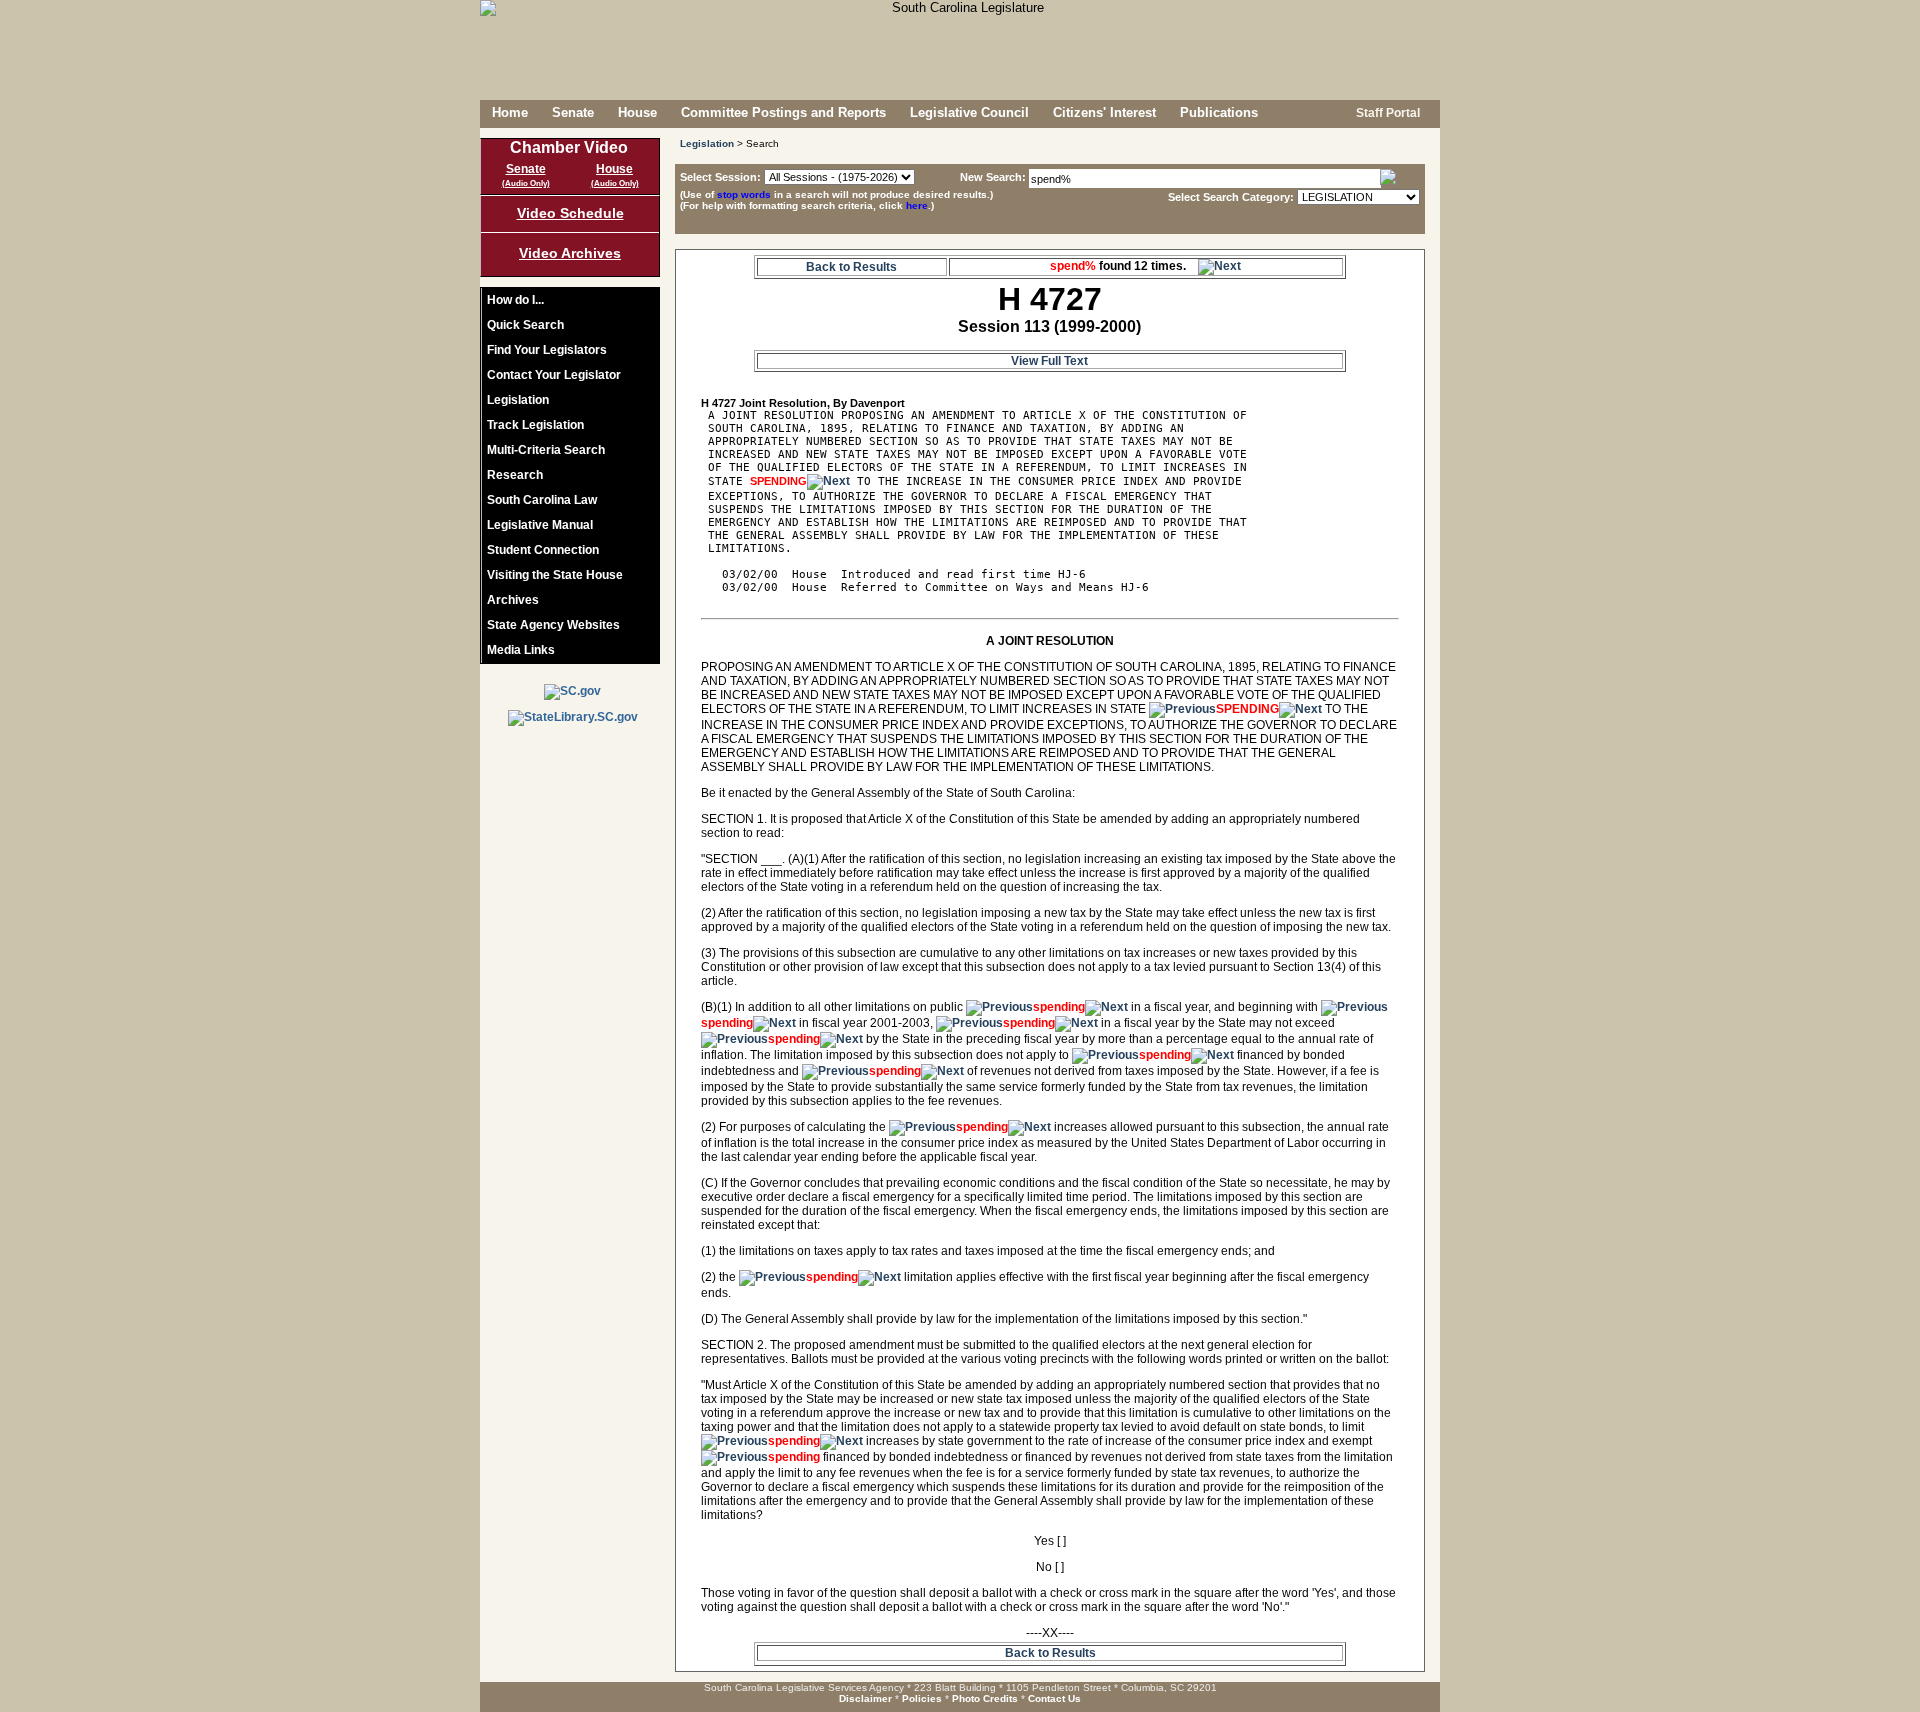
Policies (922, 1698)
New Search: (994, 177)
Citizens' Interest (1104, 112)
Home (510, 112)
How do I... (515, 300)
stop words (744, 194)
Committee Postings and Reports (783, 112)
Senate (573, 112)
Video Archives (570, 253)
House (637, 112)
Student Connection (543, 550)
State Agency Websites (553, 625)
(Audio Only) (526, 183)
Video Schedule (570, 213)
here (917, 205)
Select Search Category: (1231, 197)
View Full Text (1049, 361)
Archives (513, 600)
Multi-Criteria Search (546, 450)
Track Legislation (535, 425)
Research (515, 475)
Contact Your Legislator (554, 375)
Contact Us (1054, 1698)
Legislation (518, 400)
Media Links (521, 650)
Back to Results (851, 267)
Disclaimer (865, 1698)
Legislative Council (969, 112)
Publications (1219, 112)
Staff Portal (1386, 113)
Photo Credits (985, 1698)
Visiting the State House (555, 575)
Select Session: (720, 177)
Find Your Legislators (547, 350)
